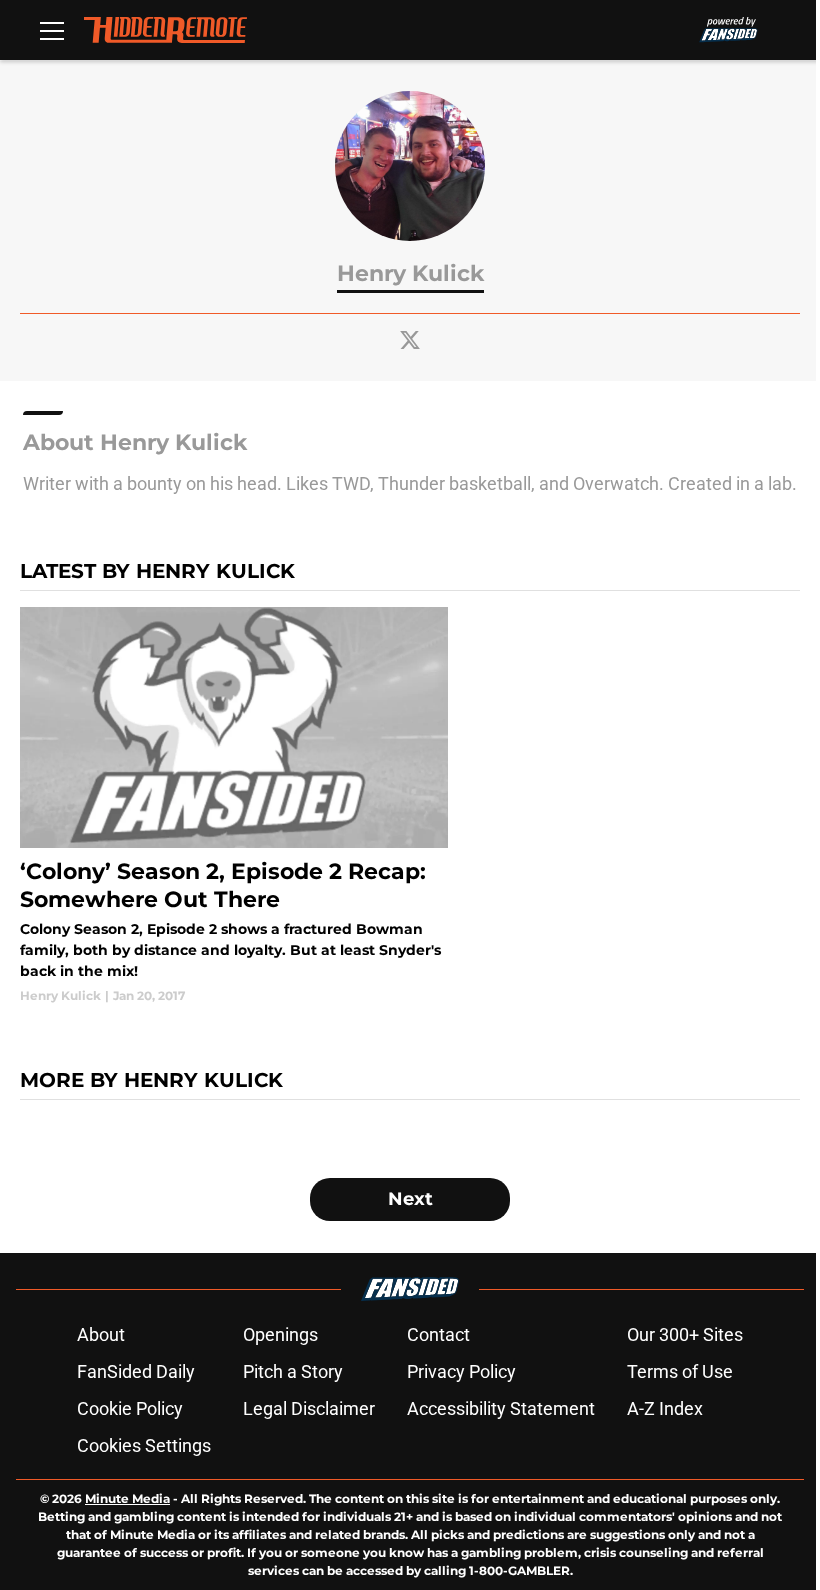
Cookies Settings (144, 1445)
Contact (438, 1334)
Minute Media (127, 1498)
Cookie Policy (130, 1408)
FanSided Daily (136, 1371)
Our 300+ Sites (685, 1334)
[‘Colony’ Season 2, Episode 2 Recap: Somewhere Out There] (234, 806)
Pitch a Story (293, 1371)
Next (410, 1199)
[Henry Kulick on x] (410, 340)
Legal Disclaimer (309, 1408)
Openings (280, 1334)
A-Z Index (665, 1408)
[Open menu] (52, 30)
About (101, 1334)
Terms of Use (680, 1371)
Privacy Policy (461, 1371)
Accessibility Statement (501, 1408)
